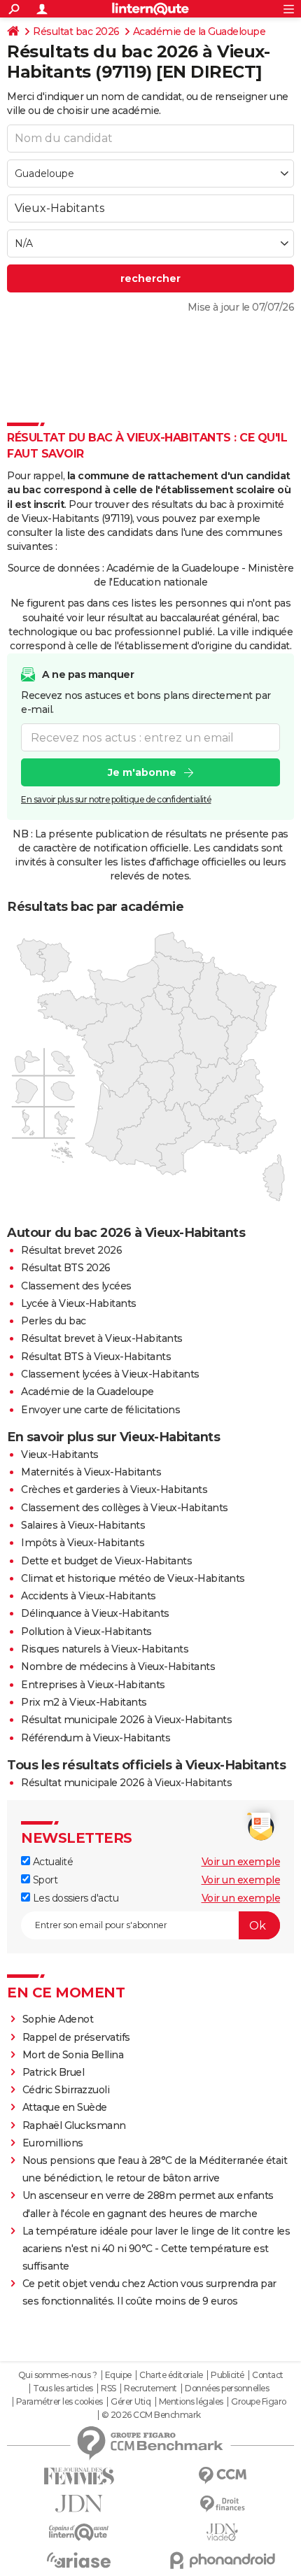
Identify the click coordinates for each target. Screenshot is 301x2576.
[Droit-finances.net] (222, 2504)
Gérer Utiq (131, 2402)
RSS (108, 2389)
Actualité (51, 1862)
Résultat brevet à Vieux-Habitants (102, 1338)
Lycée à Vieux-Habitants (79, 1303)
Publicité (227, 2375)
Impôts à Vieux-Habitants (83, 1543)
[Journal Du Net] (79, 2504)
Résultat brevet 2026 (71, 1250)
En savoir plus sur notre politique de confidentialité (116, 799)
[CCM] (222, 2476)
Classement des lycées (76, 1286)
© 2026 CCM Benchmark (151, 2415)
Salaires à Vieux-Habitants (83, 1525)
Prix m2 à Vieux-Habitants (84, 1702)
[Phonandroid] (222, 2560)
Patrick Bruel (54, 2072)
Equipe (118, 2375)
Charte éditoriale (171, 2375)
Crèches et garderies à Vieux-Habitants (114, 1489)
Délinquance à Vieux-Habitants (95, 1613)
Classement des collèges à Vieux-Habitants (125, 1508)
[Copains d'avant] (79, 2532)
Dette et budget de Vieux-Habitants (106, 1561)
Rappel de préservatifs (76, 2037)
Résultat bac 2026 (76, 31)
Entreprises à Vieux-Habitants (93, 1685)
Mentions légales (191, 2402)
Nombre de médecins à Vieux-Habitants (118, 1666)
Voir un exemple (241, 1862)
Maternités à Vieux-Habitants (91, 1472)
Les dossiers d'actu (74, 1898)
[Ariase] (79, 2560)
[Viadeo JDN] (222, 2532)
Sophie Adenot (58, 2019)
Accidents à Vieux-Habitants (89, 1596)
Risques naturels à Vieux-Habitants (105, 1649)
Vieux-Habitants (60, 1455)
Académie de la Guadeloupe (199, 31)
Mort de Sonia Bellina (73, 2055)
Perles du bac (54, 1321)
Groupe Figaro (259, 2402)
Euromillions (53, 2143)
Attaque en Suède (65, 2107)
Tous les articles (63, 2389)
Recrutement (150, 2389)
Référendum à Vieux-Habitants (96, 1738)
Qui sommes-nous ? (58, 2375)
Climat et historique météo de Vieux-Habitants (133, 1578)
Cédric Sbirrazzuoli (66, 2090)
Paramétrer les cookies (59, 2402)
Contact (268, 2375)
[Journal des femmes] (79, 2476)
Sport (44, 1880)
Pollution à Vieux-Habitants (86, 1632)
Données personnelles (227, 2389)
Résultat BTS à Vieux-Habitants (96, 1357)
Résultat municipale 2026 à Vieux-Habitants (126, 1720)
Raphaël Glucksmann (74, 2125)
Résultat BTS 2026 (66, 1268)
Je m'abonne (142, 772)
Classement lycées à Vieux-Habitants (110, 1374)
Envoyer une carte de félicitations (100, 1410)
